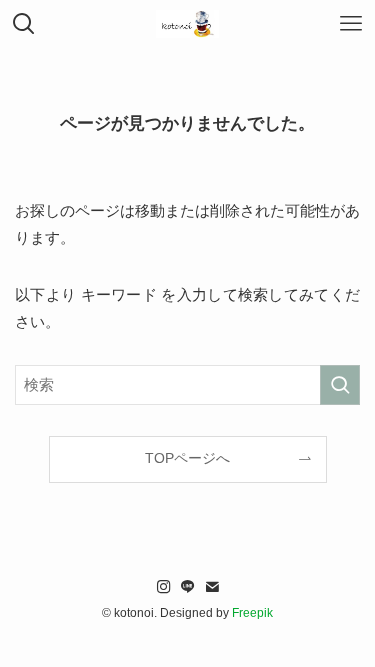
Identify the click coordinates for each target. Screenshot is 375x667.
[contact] (212, 587)
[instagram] (164, 587)
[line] (188, 587)
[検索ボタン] (24, 24)
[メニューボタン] (351, 24)
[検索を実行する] (340, 385)
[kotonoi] (188, 24)
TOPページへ (187, 458)
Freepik (252, 613)
